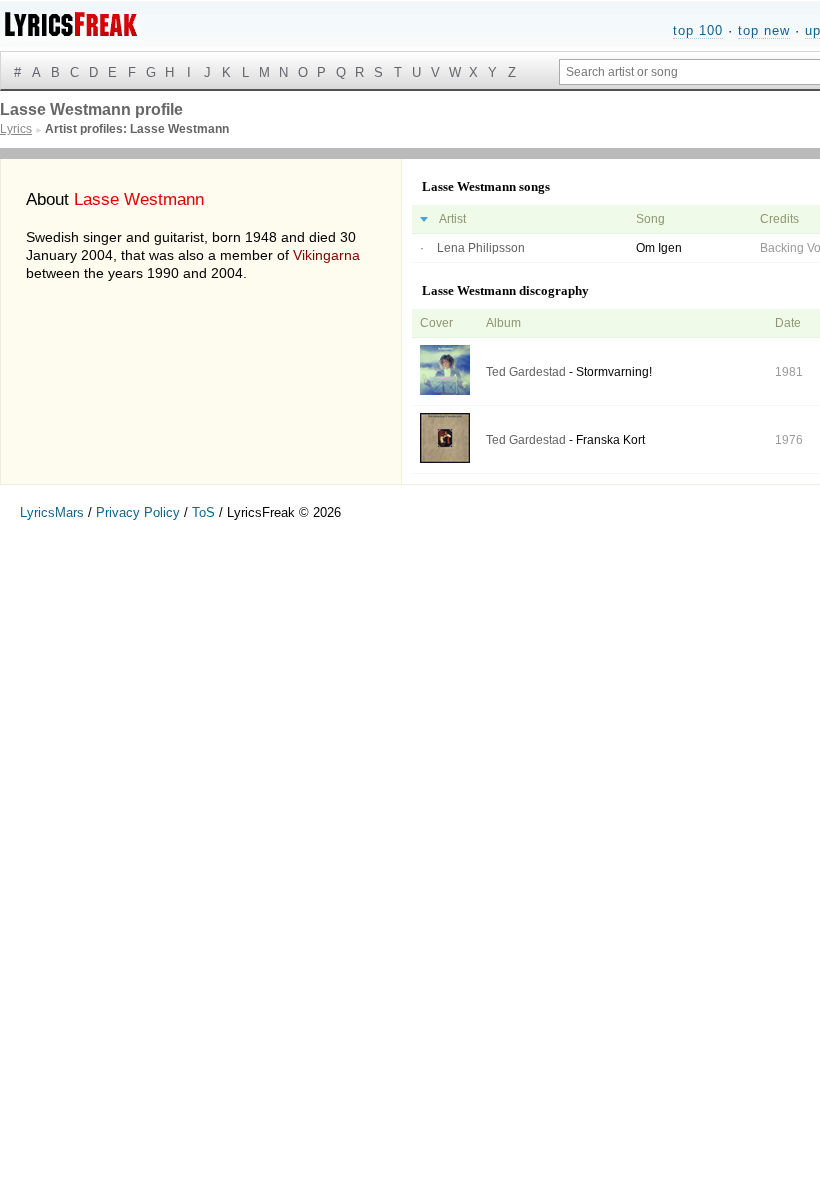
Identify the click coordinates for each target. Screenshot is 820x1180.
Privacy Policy (138, 512)
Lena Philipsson (481, 248)
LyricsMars (52, 512)
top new (764, 30)
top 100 (698, 30)
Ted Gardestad (526, 372)
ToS (203, 512)
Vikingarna (326, 255)
